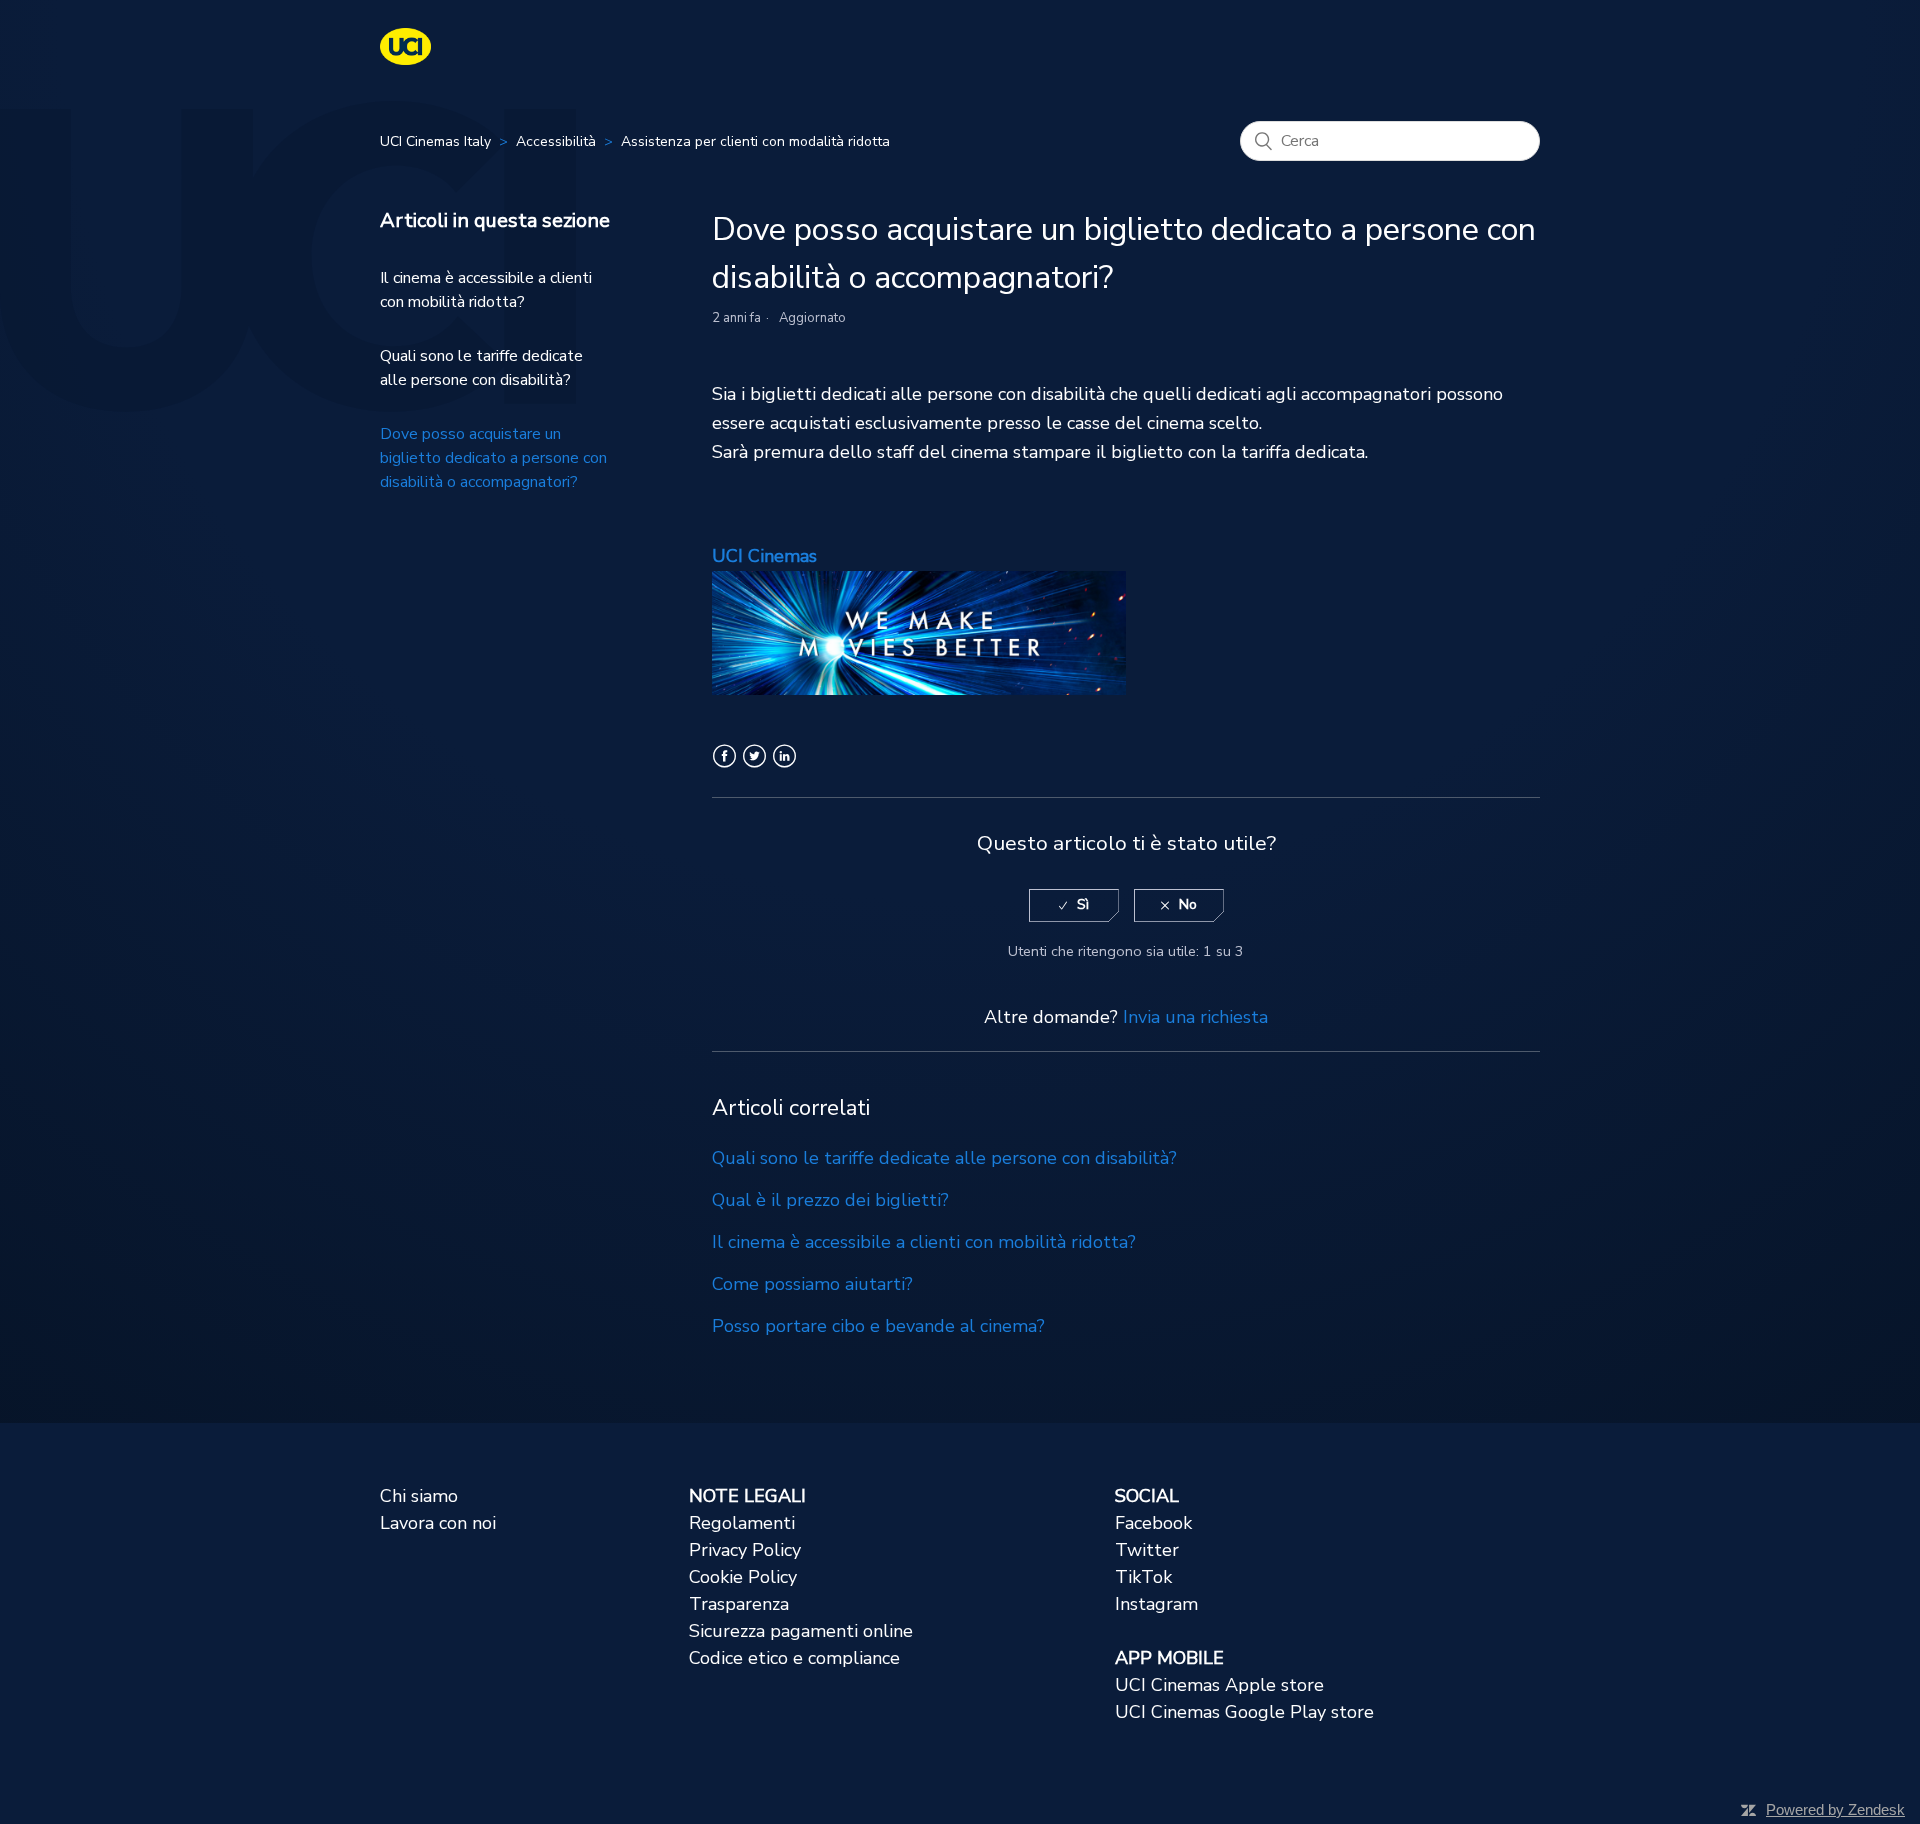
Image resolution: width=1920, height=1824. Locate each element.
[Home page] (405, 59)
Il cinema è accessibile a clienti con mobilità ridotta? (486, 290)
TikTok (1143, 1577)
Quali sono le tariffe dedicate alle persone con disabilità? (481, 368)
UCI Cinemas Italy (435, 141)
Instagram (1156, 1604)
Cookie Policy (743, 1577)
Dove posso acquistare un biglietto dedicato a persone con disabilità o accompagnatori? (493, 458)
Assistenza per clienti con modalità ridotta (755, 141)
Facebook (724, 768)
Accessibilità (556, 141)
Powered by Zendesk (1835, 1809)
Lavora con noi (438, 1523)
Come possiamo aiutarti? (812, 1284)
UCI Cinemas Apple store (1219, 1685)
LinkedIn (784, 768)
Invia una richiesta (1195, 1017)
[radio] (1074, 905)
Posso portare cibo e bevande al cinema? (878, 1326)
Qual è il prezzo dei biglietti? (830, 1200)
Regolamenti (742, 1523)
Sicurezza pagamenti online (801, 1631)
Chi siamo (419, 1496)
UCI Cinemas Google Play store (1244, 1712)
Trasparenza (739, 1604)
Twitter (754, 768)
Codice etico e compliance (794, 1658)
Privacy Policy (745, 1550)
